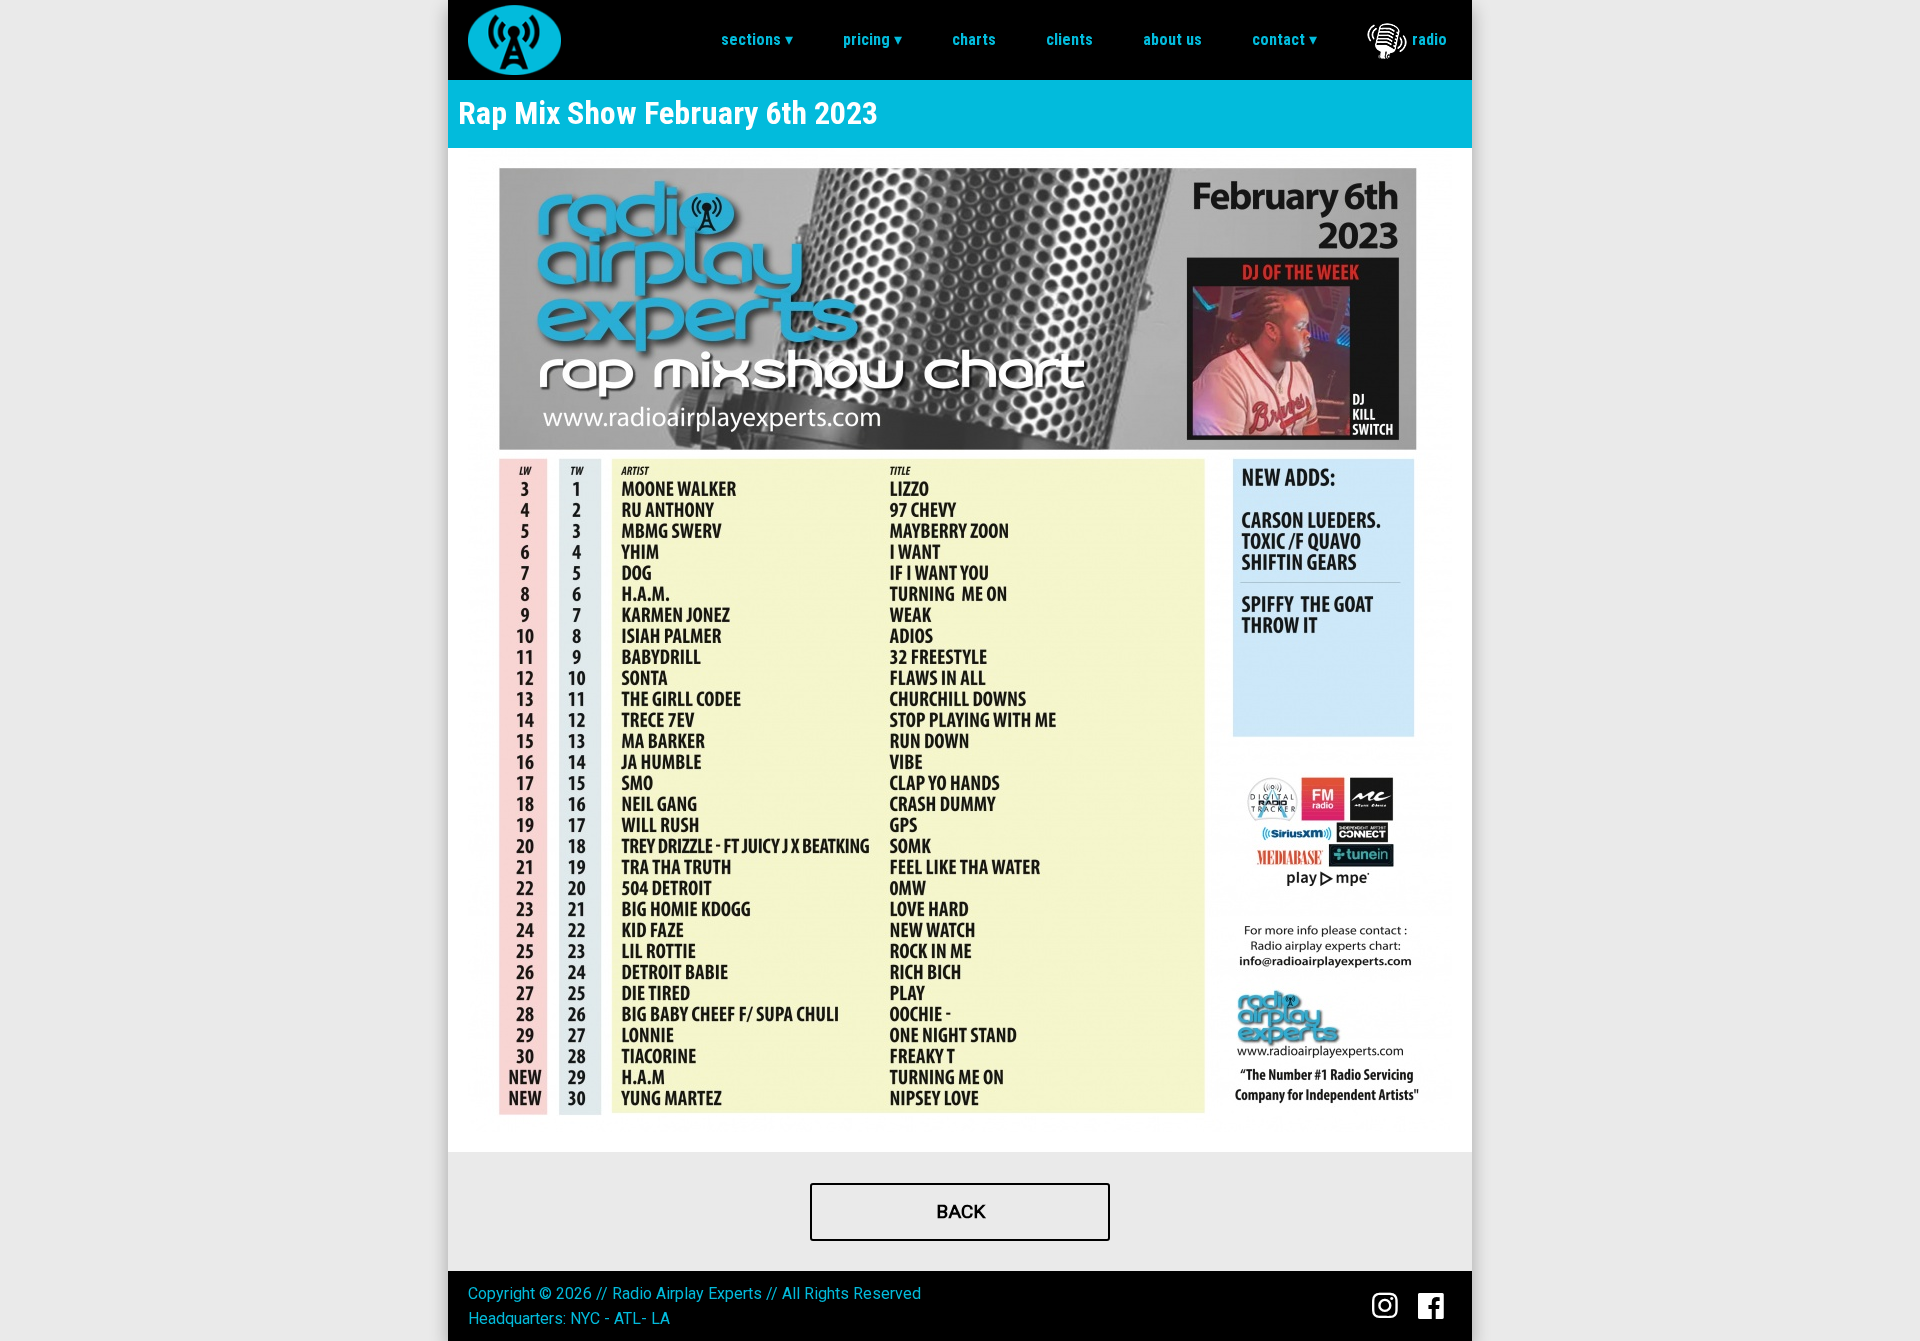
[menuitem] (757, 40)
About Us (1172, 39)
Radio (1429, 39)
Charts (974, 39)
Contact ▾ (1284, 39)
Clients (1069, 39)
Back (960, 1211)
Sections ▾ (757, 39)
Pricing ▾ (872, 39)
